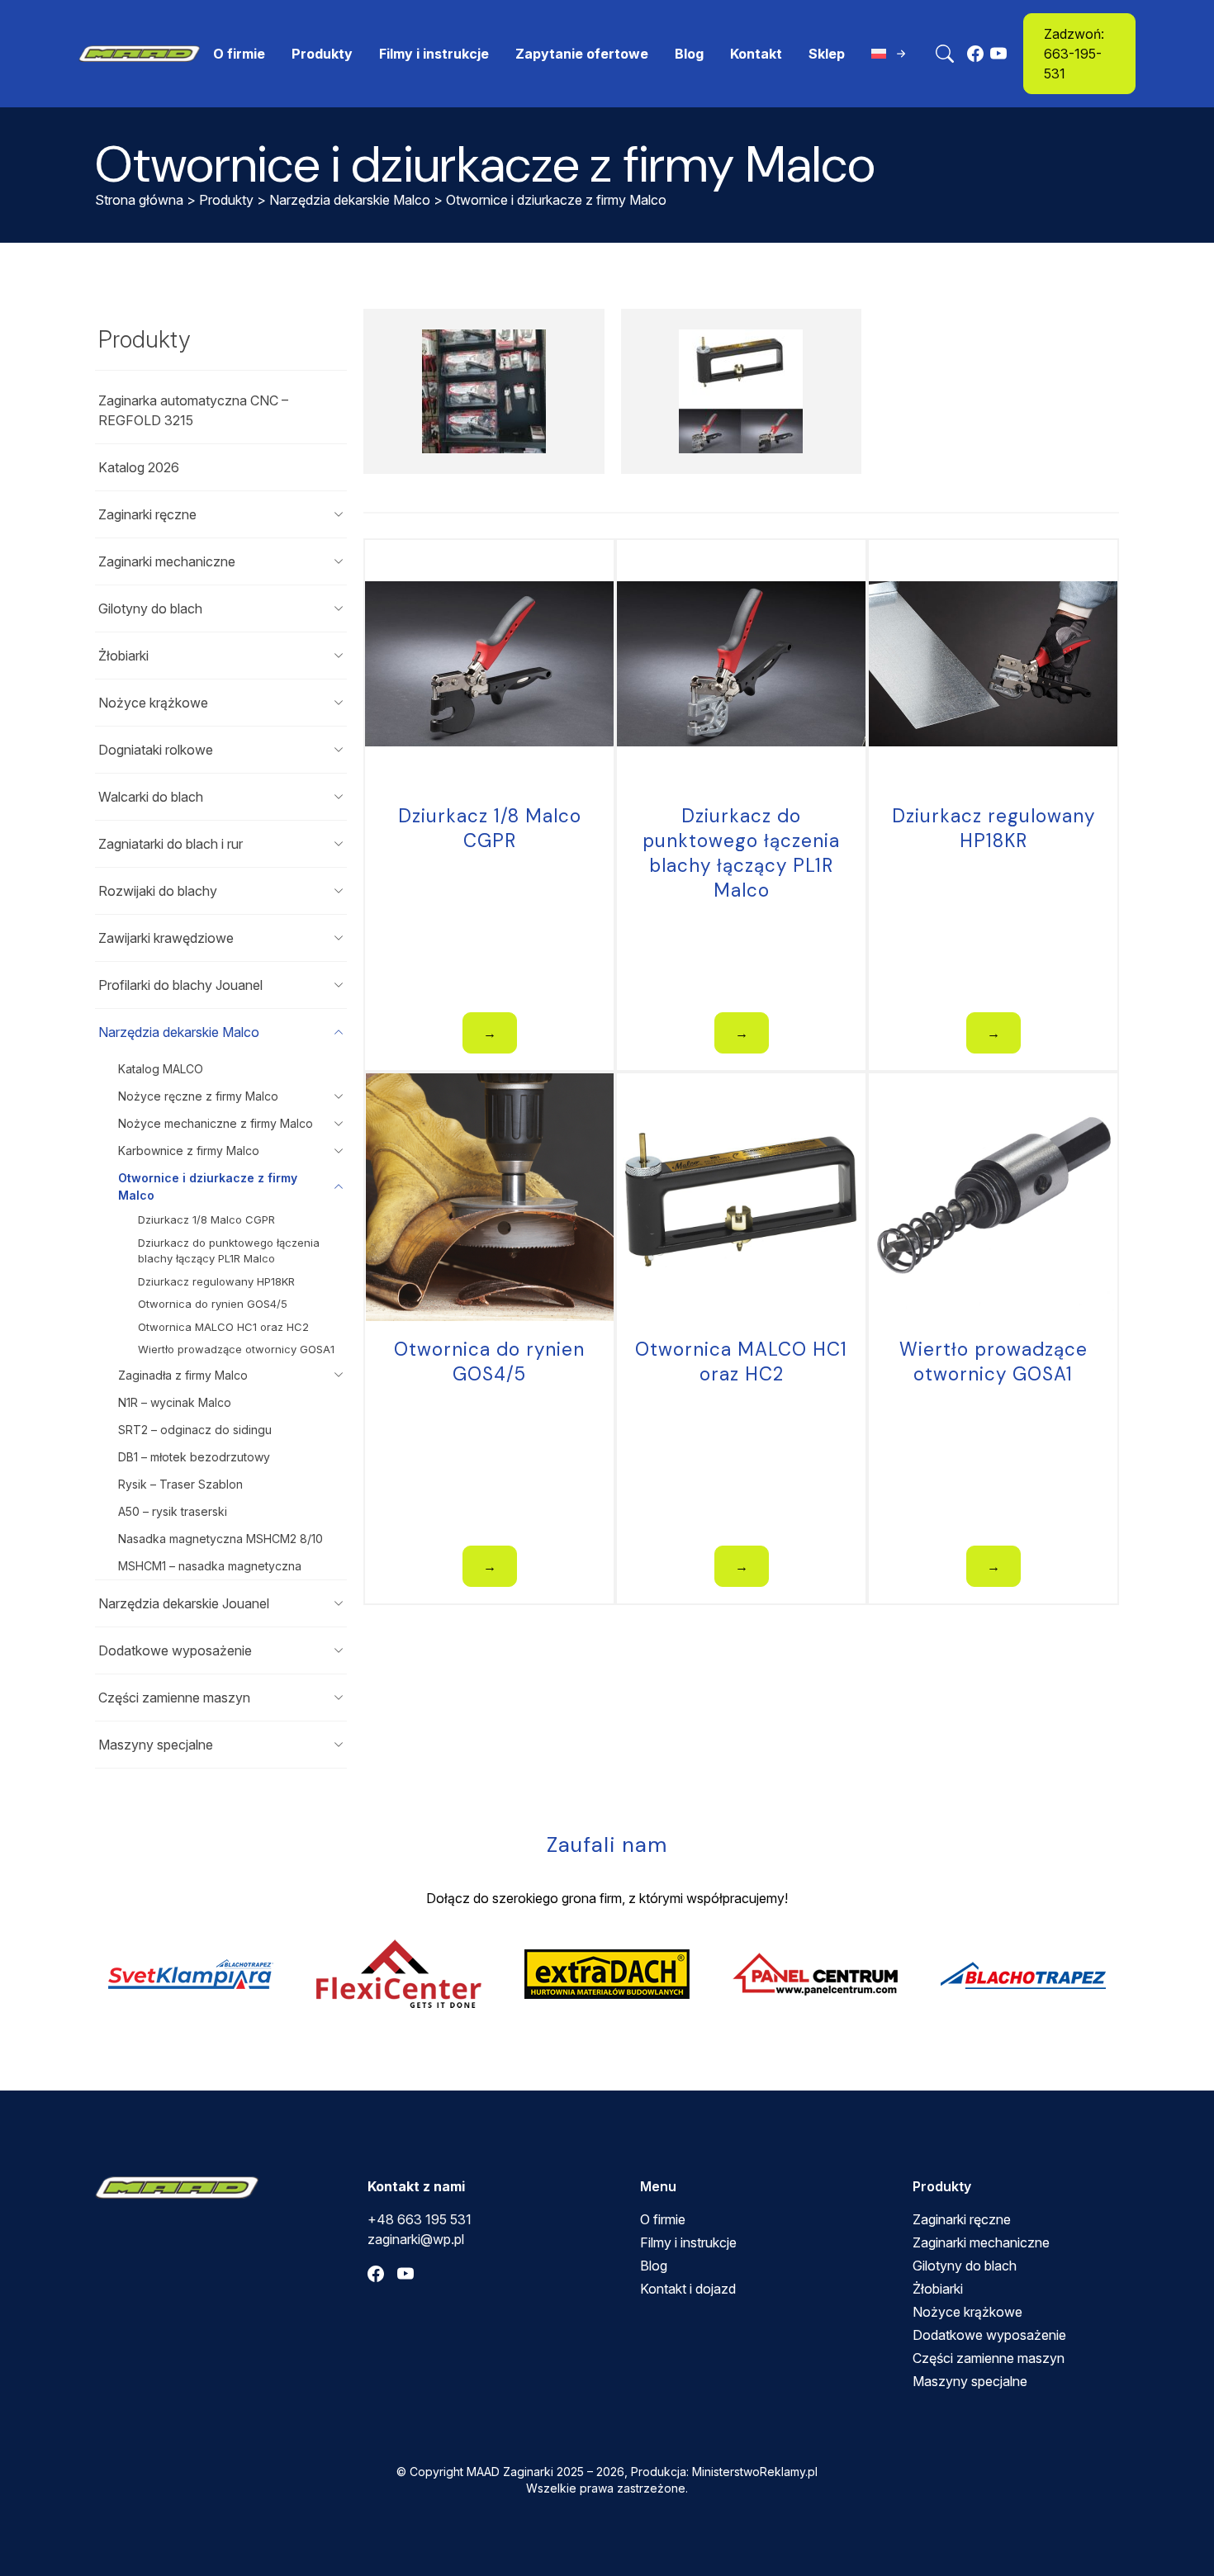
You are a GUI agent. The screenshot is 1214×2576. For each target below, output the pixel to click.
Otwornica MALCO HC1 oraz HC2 (223, 1327)
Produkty (226, 200)
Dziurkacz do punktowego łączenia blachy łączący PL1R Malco (229, 1251)
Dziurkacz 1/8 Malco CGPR (206, 1219)
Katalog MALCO (161, 1069)
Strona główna (139, 200)
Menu (658, 2186)
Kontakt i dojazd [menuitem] (688, 2289)
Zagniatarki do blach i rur (171, 844)
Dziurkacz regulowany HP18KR (216, 1281)
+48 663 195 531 (420, 2219)
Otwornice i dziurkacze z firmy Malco (208, 1186)
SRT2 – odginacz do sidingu (195, 1430)
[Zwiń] (339, 1032)
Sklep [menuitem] (827, 54)
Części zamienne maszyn (174, 1698)
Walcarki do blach (151, 797)
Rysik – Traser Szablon (180, 1484)
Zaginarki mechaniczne (167, 561)
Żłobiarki (123, 656)
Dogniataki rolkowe (156, 750)
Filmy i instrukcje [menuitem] (434, 54)
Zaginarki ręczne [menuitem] (962, 2219)
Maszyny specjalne (156, 1745)
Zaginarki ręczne (147, 514)
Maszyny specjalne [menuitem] (970, 2381)
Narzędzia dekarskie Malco (350, 200)
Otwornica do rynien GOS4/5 (213, 1304)
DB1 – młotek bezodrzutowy (194, 1457)
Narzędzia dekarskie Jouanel (184, 1603)
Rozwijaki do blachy (158, 891)
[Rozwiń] (339, 514)
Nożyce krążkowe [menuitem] (967, 2312)
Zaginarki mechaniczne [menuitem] (981, 2242)
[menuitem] (890, 54)
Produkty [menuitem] (322, 54)
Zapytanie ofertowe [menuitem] (582, 54)
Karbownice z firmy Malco (189, 1151)
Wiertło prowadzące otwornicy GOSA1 (236, 1349)
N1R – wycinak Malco (175, 1402)
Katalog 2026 (139, 467)
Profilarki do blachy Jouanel (180, 985)
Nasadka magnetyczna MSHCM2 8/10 (221, 1539)
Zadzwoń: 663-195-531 (1074, 54)
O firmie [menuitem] (239, 54)
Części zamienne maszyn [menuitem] (989, 2358)
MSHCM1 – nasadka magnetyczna (210, 1566)
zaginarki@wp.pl (416, 2239)
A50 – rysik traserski (173, 1511)
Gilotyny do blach (150, 608)
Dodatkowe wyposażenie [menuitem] (989, 2335)
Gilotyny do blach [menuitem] (965, 2266)
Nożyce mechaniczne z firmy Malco (216, 1123)
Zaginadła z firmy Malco (183, 1375)
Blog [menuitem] (689, 54)
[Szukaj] (945, 54)
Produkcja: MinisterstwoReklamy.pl (724, 2472)
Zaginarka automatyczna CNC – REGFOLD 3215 (193, 410)
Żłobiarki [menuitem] (938, 2289)
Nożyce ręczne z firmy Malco (198, 1096)
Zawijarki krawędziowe (166, 938)
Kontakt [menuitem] (756, 54)
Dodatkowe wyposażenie (175, 1650)
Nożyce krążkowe (153, 703)
